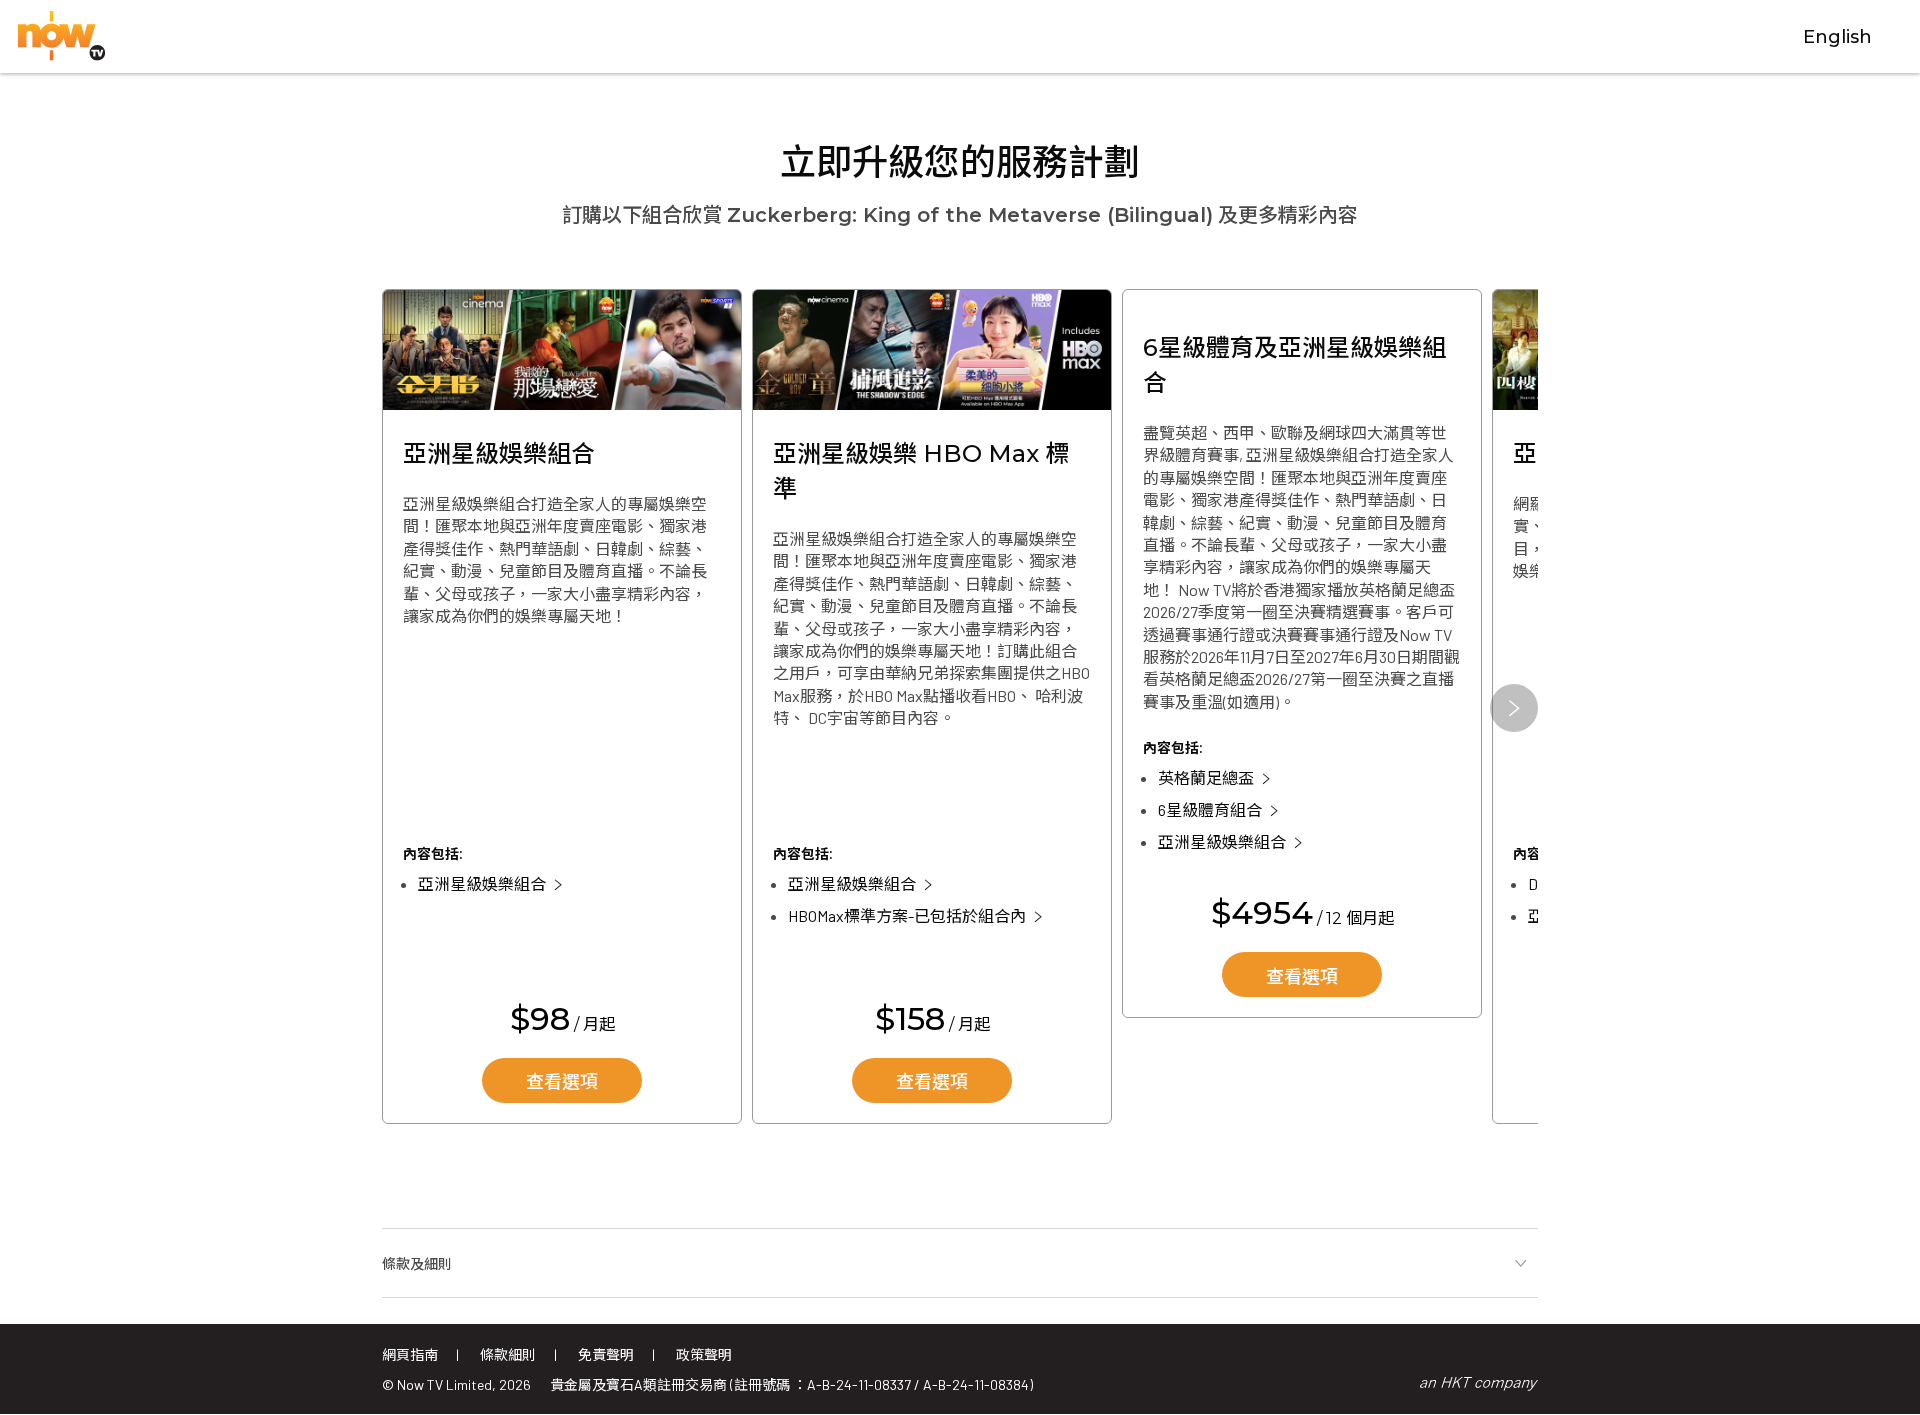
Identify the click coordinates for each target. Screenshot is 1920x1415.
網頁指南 (410, 1354)
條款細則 (508, 1354)
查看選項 (562, 1082)
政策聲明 (704, 1354)
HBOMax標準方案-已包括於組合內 (907, 915)
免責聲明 (606, 1354)
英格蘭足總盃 (1206, 777)
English (1837, 37)
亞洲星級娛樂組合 (482, 883)
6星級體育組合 (1210, 809)
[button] (1514, 708)
